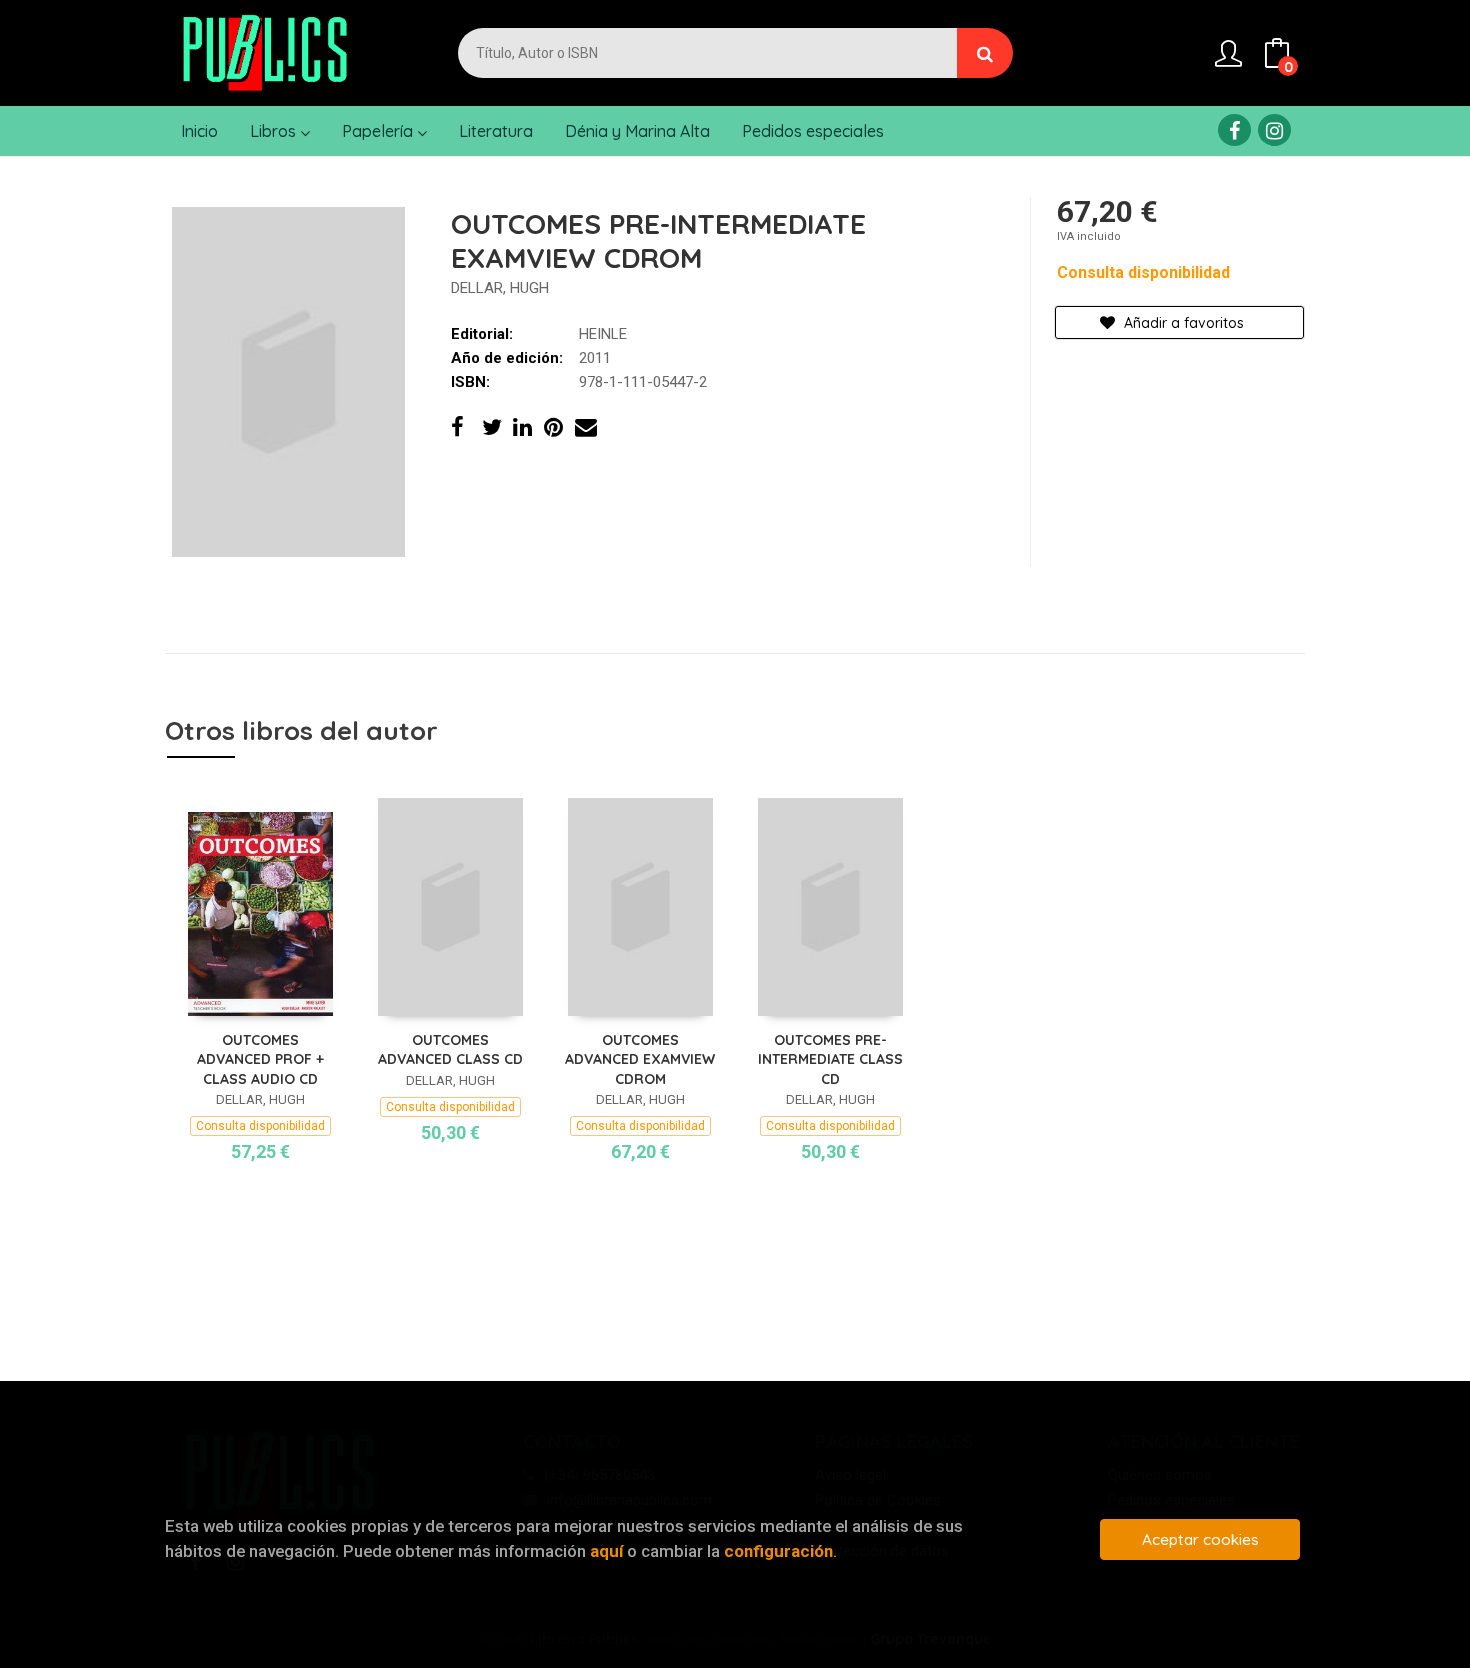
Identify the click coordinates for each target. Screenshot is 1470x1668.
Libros (275, 131)
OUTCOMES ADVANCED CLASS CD (450, 1050)
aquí (606, 1551)
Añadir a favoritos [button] (1182, 323)
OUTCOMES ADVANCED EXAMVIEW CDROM (640, 1059)
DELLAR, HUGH (500, 288)
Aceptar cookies (1200, 1539)
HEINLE (603, 334)
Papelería (379, 131)
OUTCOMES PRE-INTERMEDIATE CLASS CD (830, 1059)
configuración (778, 1551)
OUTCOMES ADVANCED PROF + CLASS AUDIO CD (260, 1059)
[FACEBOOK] (1234, 130)
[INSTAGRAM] (1274, 130)
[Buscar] (985, 53)
